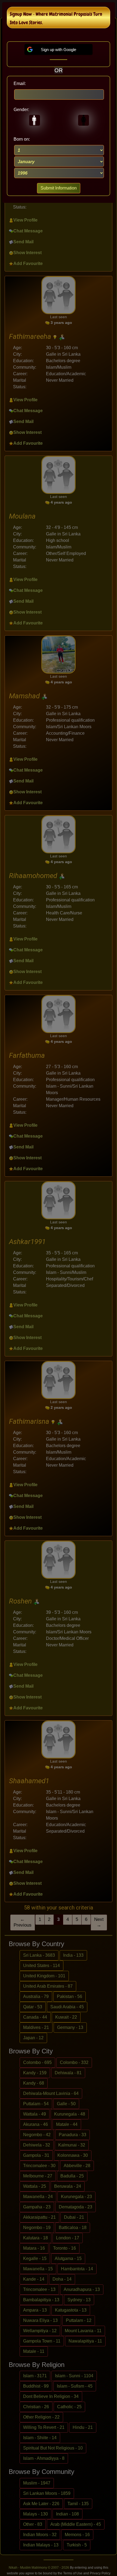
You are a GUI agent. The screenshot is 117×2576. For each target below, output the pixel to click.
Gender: (21, 110)
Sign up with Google (59, 50)
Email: (20, 83)
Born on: (22, 139)
